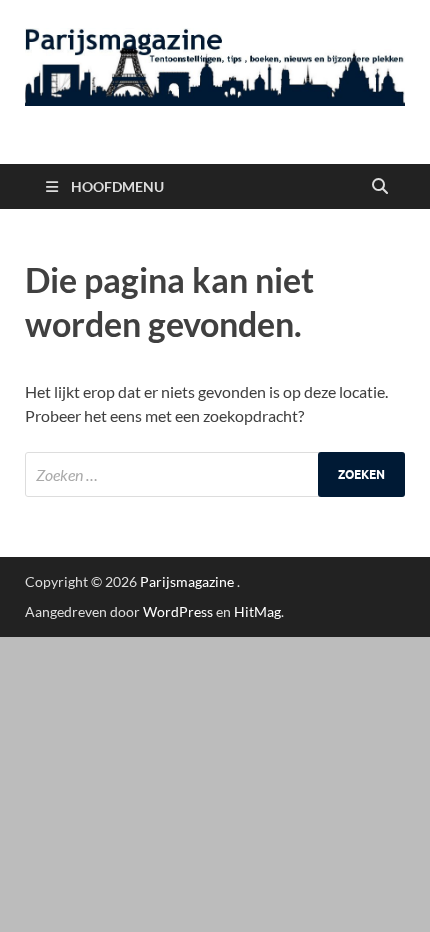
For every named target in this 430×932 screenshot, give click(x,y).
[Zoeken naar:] (215, 474)
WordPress (178, 611)
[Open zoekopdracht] (380, 187)
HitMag (257, 611)
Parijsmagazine (187, 581)
